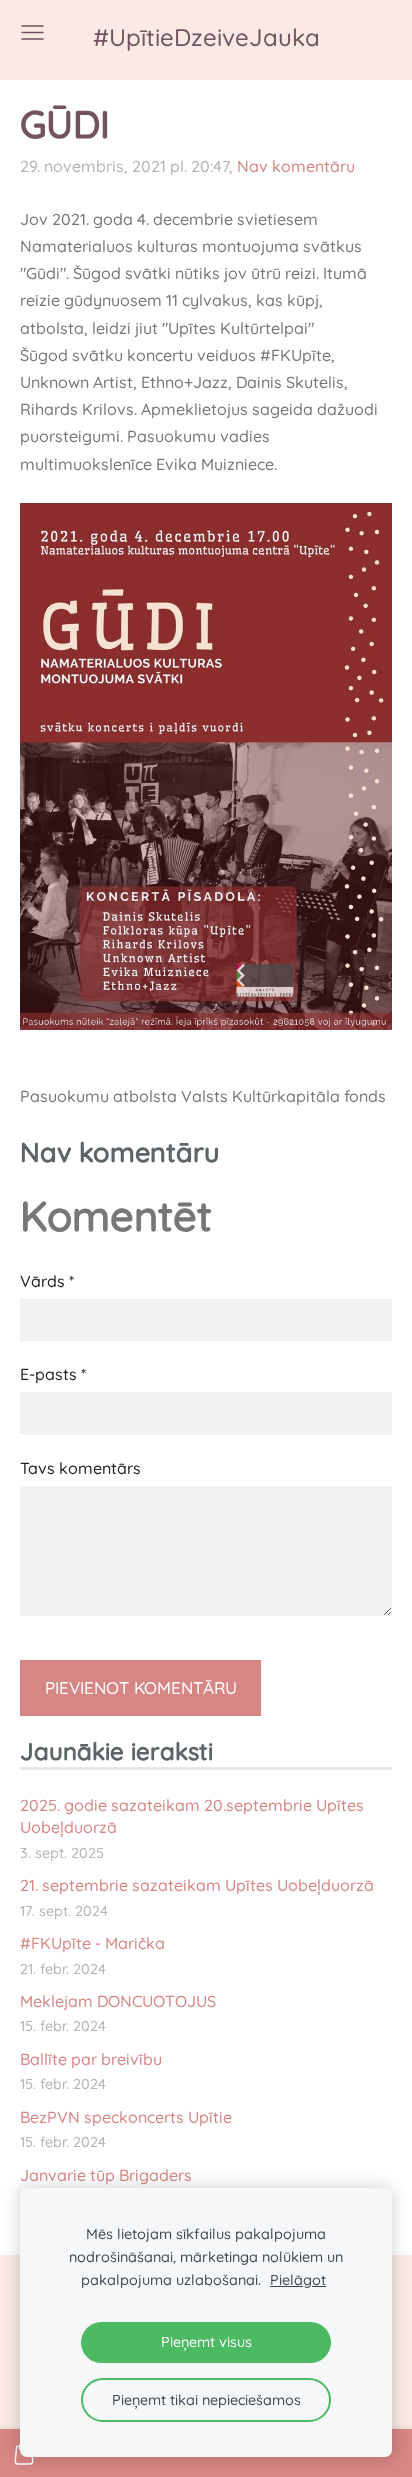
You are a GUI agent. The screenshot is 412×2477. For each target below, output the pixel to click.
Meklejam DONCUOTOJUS (118, 2001)
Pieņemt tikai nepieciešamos (206, 2400)
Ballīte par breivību (91, 2059)
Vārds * (47, 1281)
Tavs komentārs (80, 1468)
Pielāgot (298, 2280)
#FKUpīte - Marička (92, 1943)
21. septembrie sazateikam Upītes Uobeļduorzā (197, 1885)
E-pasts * (53, 1374)
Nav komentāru (296, 166)
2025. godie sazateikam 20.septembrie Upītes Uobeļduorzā (192, 1816)
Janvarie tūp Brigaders (106, 2175)
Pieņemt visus (206, 2342)
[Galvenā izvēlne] (32, 32)
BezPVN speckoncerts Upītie (126, 2117)
